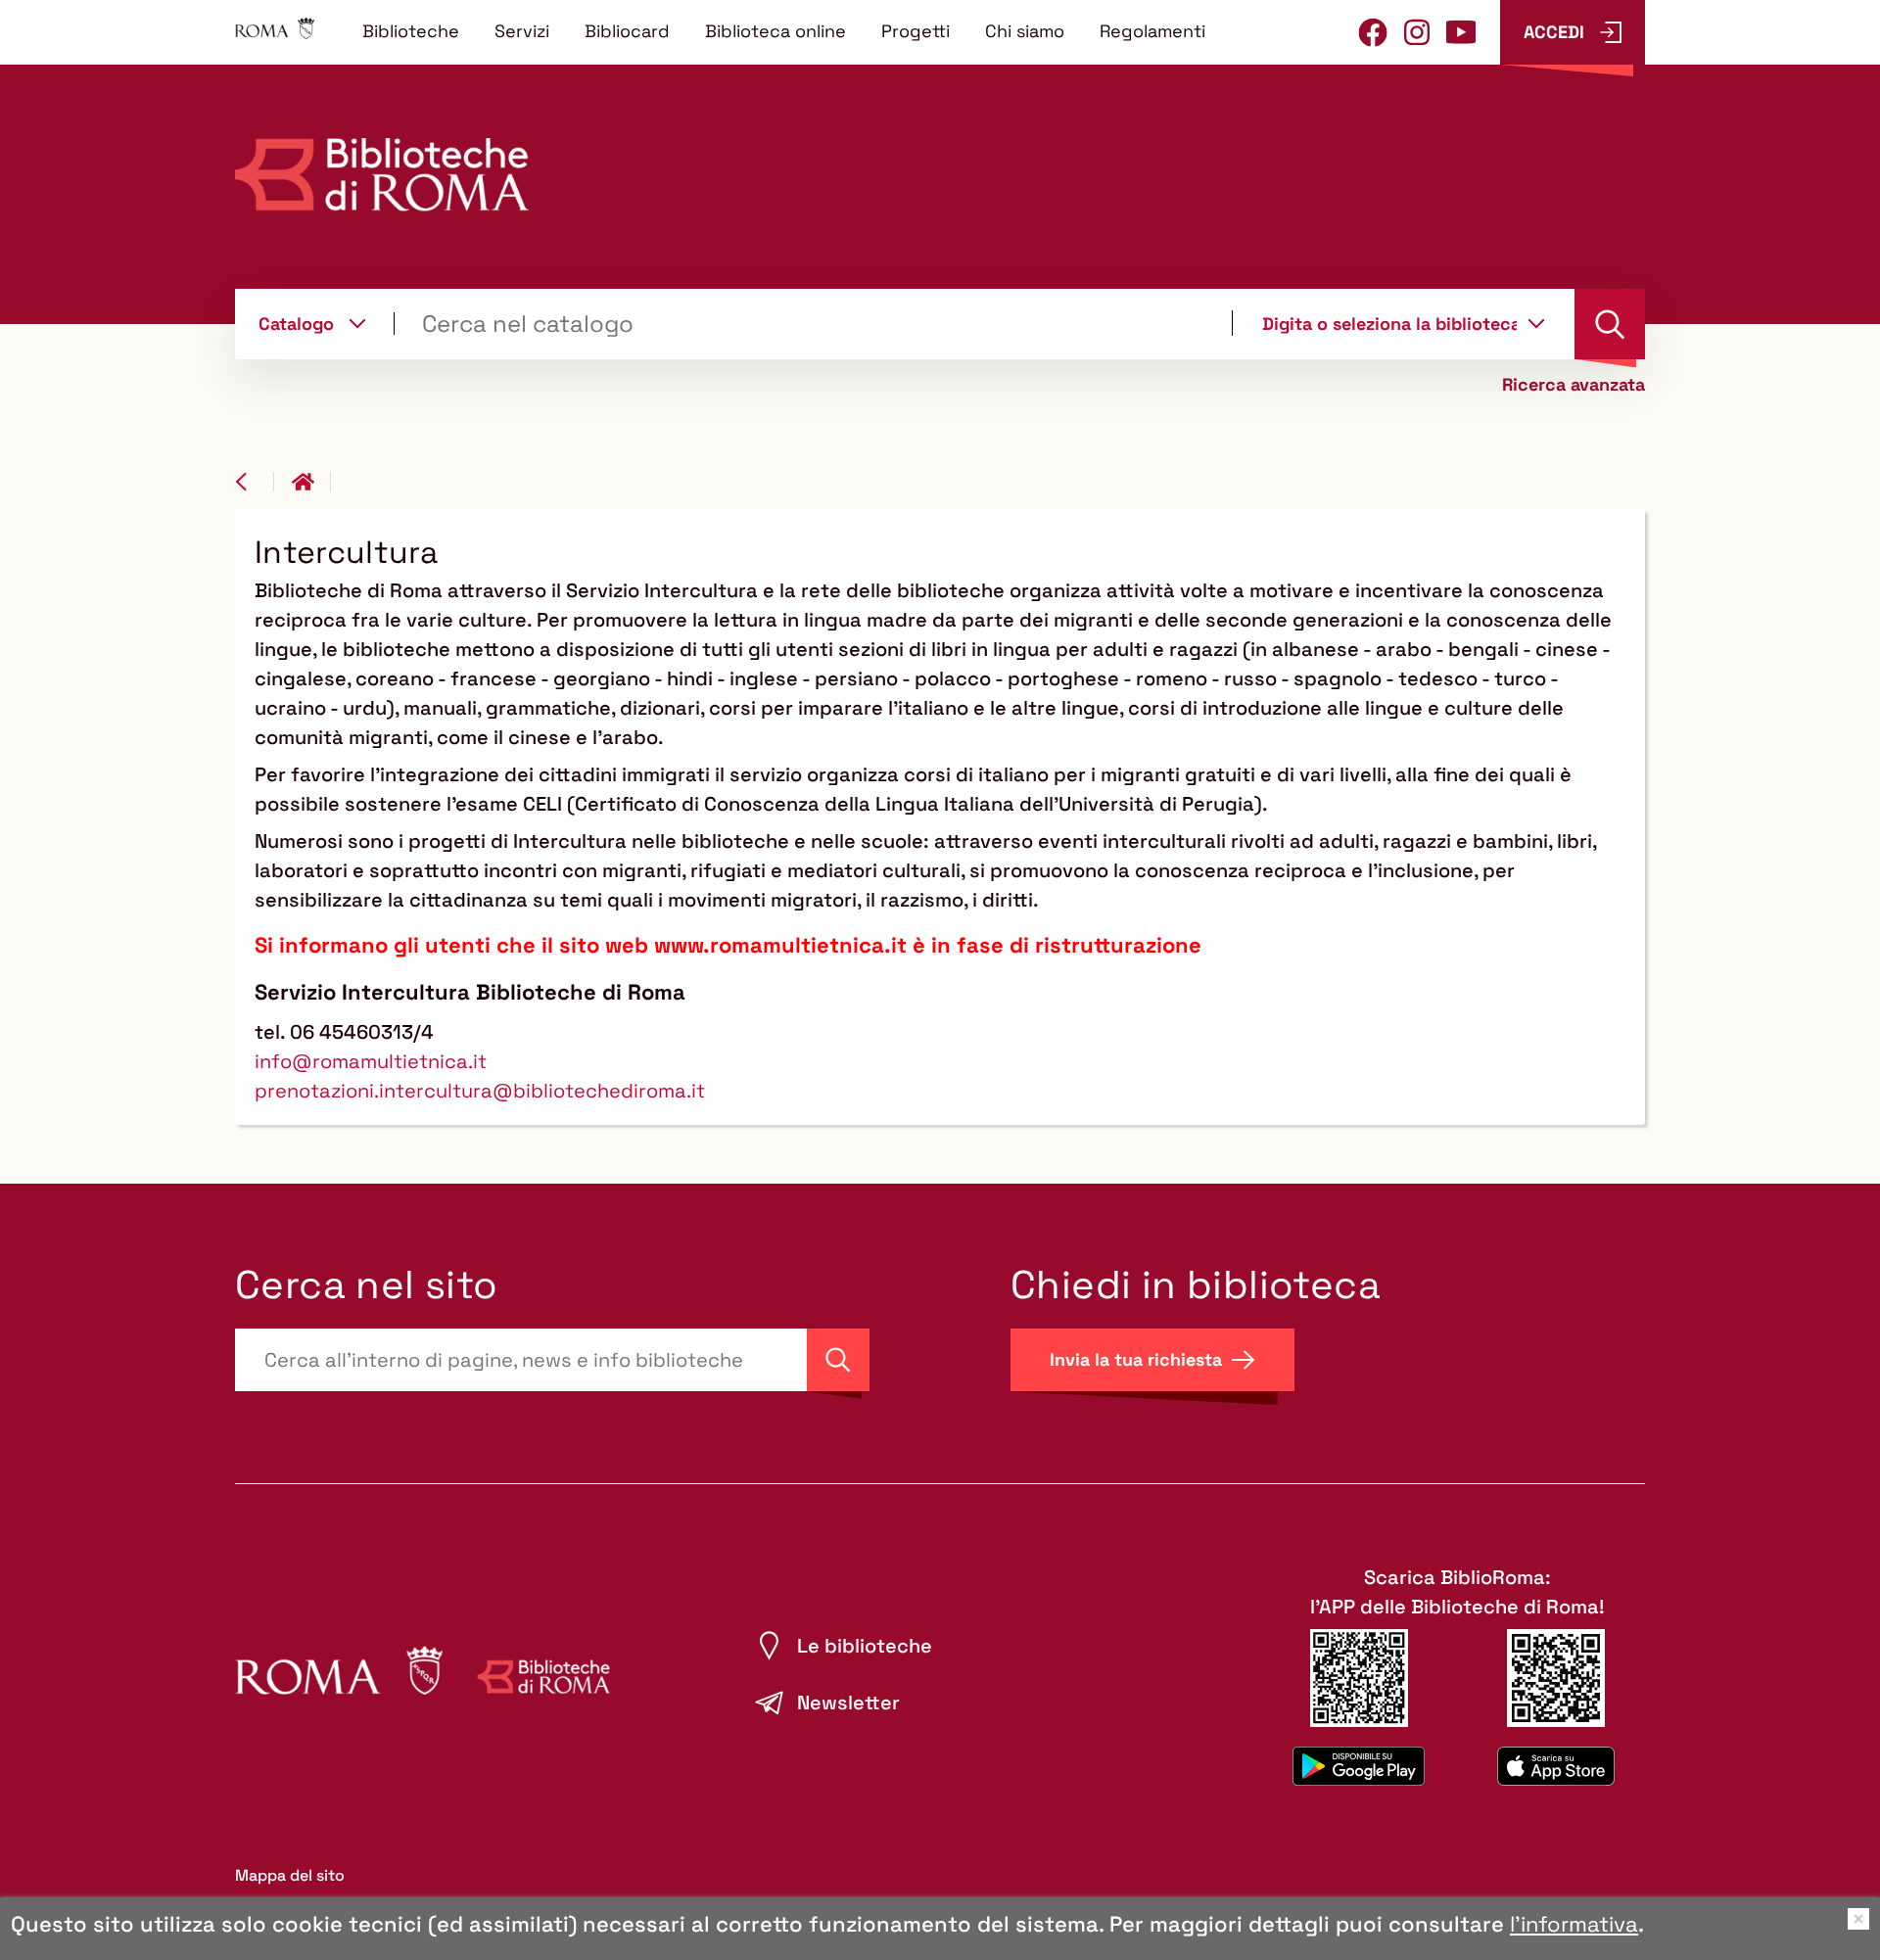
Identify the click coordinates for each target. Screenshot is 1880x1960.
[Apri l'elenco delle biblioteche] (1536, 323)
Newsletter (848, 1703)
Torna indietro (255, 482)
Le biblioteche (865, 1646)
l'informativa (1574, 1924)
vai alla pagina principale (311, 482)
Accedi (1554, 32)
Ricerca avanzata (1574, 385)
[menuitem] (411, 30)
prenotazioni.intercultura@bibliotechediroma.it (480, 1091)
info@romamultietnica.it (371, 1061)
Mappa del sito (290, 1875)
